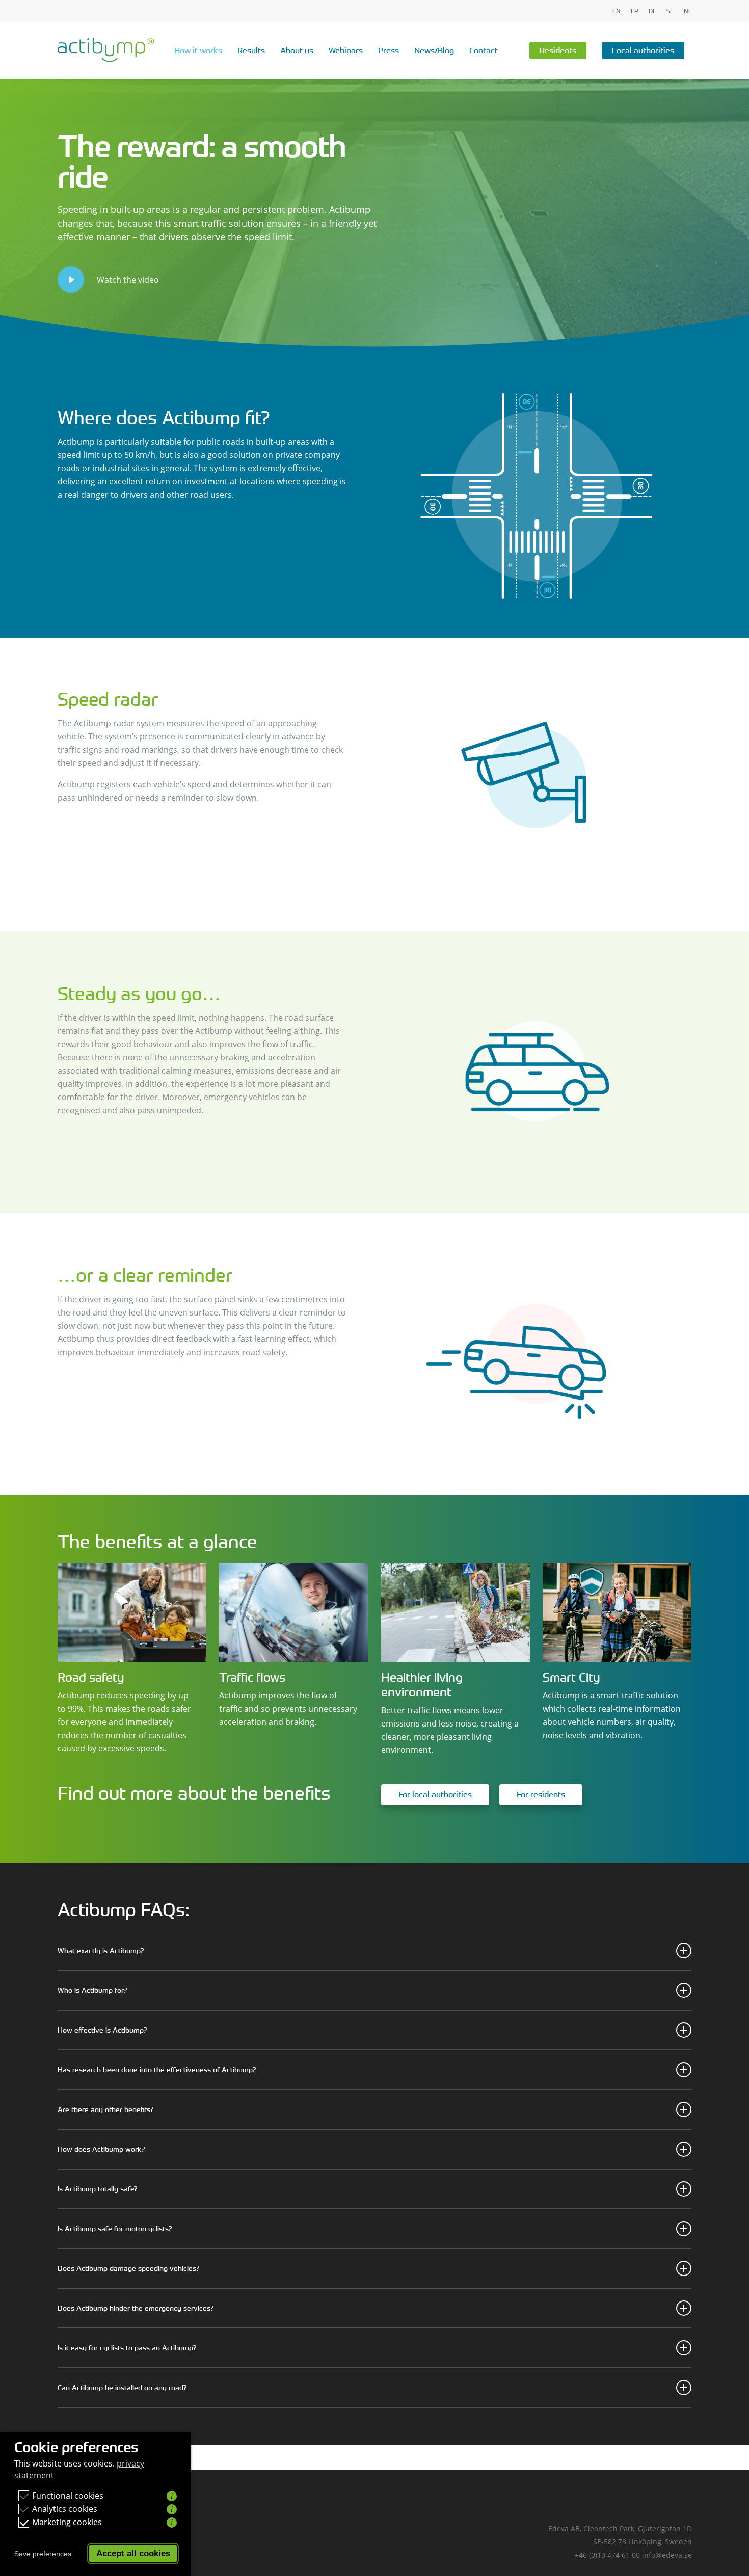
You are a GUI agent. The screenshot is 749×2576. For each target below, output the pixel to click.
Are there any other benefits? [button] (105, 2109)
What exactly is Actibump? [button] (101, 1950)
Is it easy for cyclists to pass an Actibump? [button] (127, 2348)
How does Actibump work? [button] (101, 2149)
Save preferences (43, 2554)
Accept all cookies (133, 2553)
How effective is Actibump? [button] (102, 2030)
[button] (435, 1795)
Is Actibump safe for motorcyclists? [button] (115, 2228)
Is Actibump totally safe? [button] (97, 2189)
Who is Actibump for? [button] (92, 1990)
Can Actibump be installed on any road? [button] (122, 2387)
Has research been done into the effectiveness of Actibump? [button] (157, 2070)
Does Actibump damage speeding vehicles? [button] (128, 2268)
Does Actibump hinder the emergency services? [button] (136, 2308)
